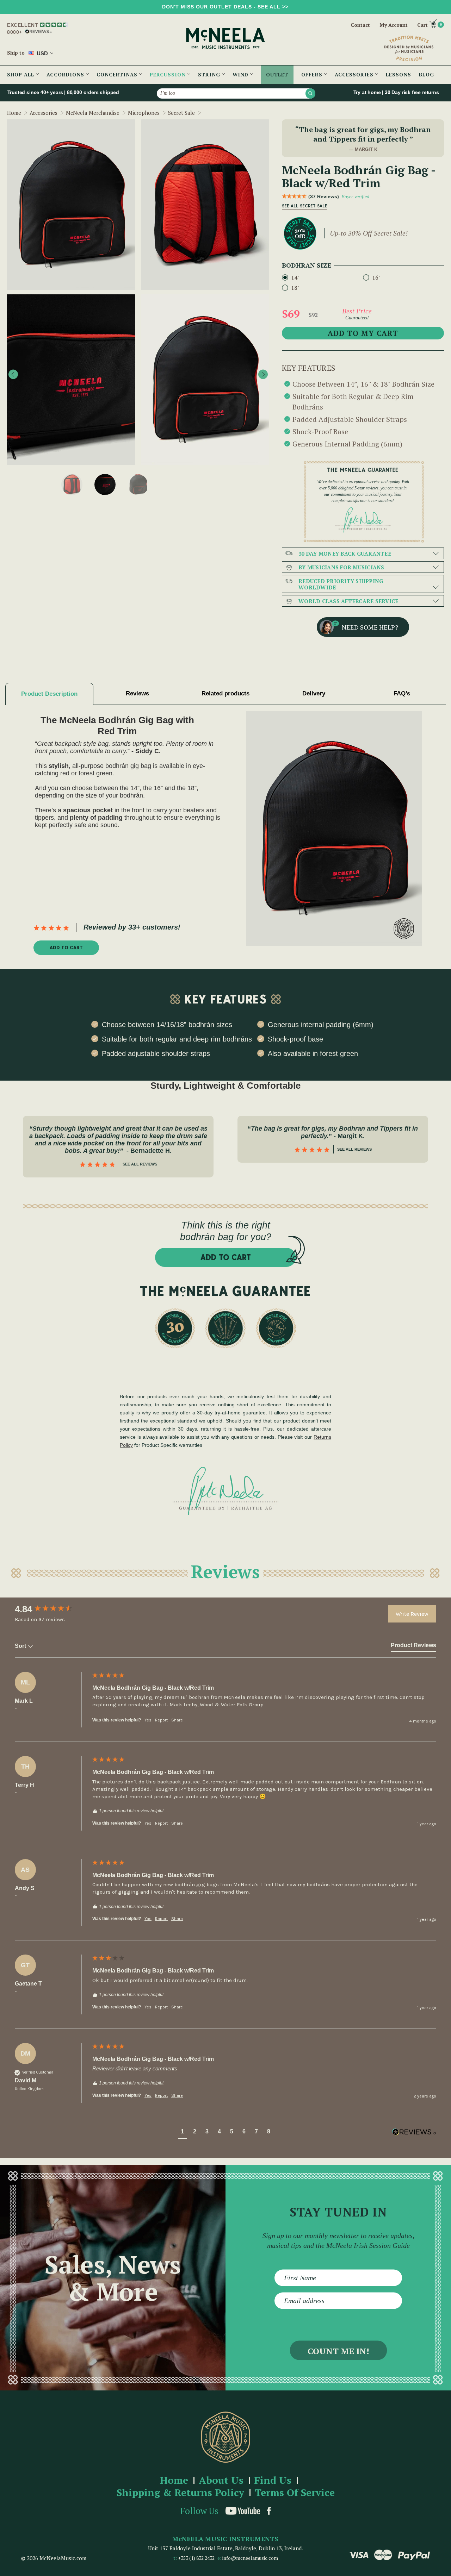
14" (295, 277)
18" (295, 288)
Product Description (49, 694)
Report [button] (161, 1720)
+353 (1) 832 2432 (196, 2558)
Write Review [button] (412, 1614)
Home (174, 2480)
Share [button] (177, 1720)
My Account (394, 25)
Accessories (355, 74)
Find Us (273, 2480)
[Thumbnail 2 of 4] (72, 484)
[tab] (413, 1647)
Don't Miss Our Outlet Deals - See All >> (225, 7)
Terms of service (295, 2493)
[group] (52, 1609)
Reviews (137, 693)
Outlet (277, 74)
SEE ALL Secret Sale (305, 206)
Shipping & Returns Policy (180, 2493)
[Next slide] (263, 374)
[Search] (310, 93)
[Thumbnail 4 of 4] (138, 484)
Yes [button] (148, 1720)
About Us (221, 2480)
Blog (427, 74)
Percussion (169, 74)
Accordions (66, 74)
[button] (182, 2133)
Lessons (399, 74)
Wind (241, 74)
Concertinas (118, 74)
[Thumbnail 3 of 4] (105, 484)
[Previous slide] (13, 374)
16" (376, 277)
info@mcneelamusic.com (250, 2558)
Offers (313, 74)
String (210, 74)
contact (360, 25)
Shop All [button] (21, 74)
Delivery (314, 693)
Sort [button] (21, 1646)
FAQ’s (402, 693)
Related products (225, 693)
